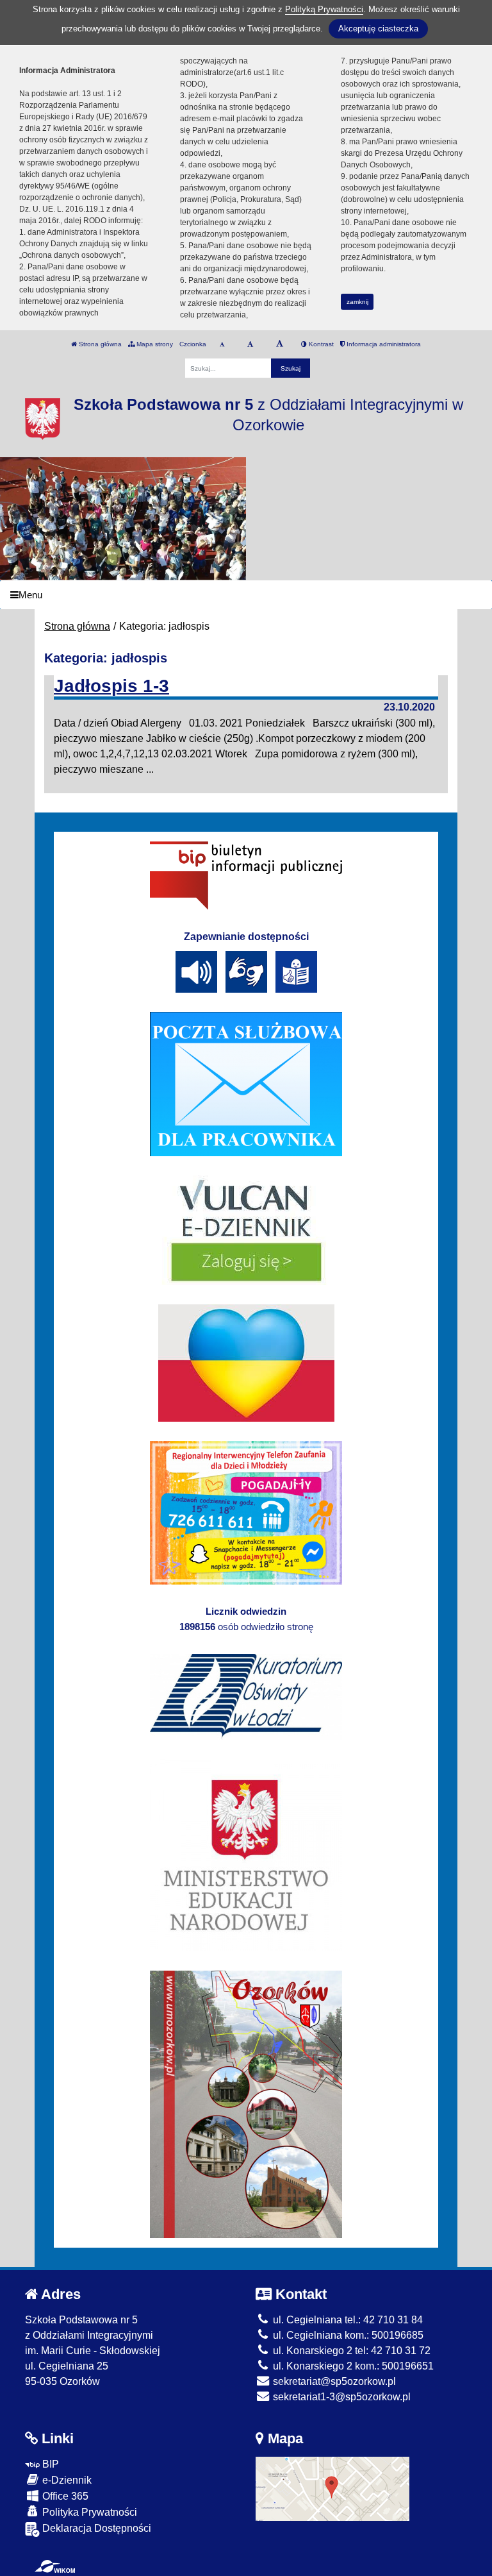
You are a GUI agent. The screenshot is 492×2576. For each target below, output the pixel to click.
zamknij (357, 302)
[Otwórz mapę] (332, 2488)
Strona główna (99, 344)
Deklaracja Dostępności (95, 2528)
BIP (49, 2464)
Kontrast (320, 344)
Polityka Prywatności (88, 2512)
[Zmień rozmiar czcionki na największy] (280, 344)
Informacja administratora (383, 344)
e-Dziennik (66, 2480)
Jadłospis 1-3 (111, 686)
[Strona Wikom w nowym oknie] (55, 2566)
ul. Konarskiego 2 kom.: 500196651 (352, 2366)
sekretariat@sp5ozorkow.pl (333, 2381)
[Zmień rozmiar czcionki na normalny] (222, 344)
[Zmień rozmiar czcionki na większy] (250, 344)
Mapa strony (154, 344)
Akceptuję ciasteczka (378, 29)
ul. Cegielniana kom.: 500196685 (347, 2335)
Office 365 (64, 2496)
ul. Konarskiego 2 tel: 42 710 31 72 (350, 2351)
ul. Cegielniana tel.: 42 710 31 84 (347, 2320)
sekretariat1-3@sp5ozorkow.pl (340, 2397)
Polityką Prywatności (324, 9)
